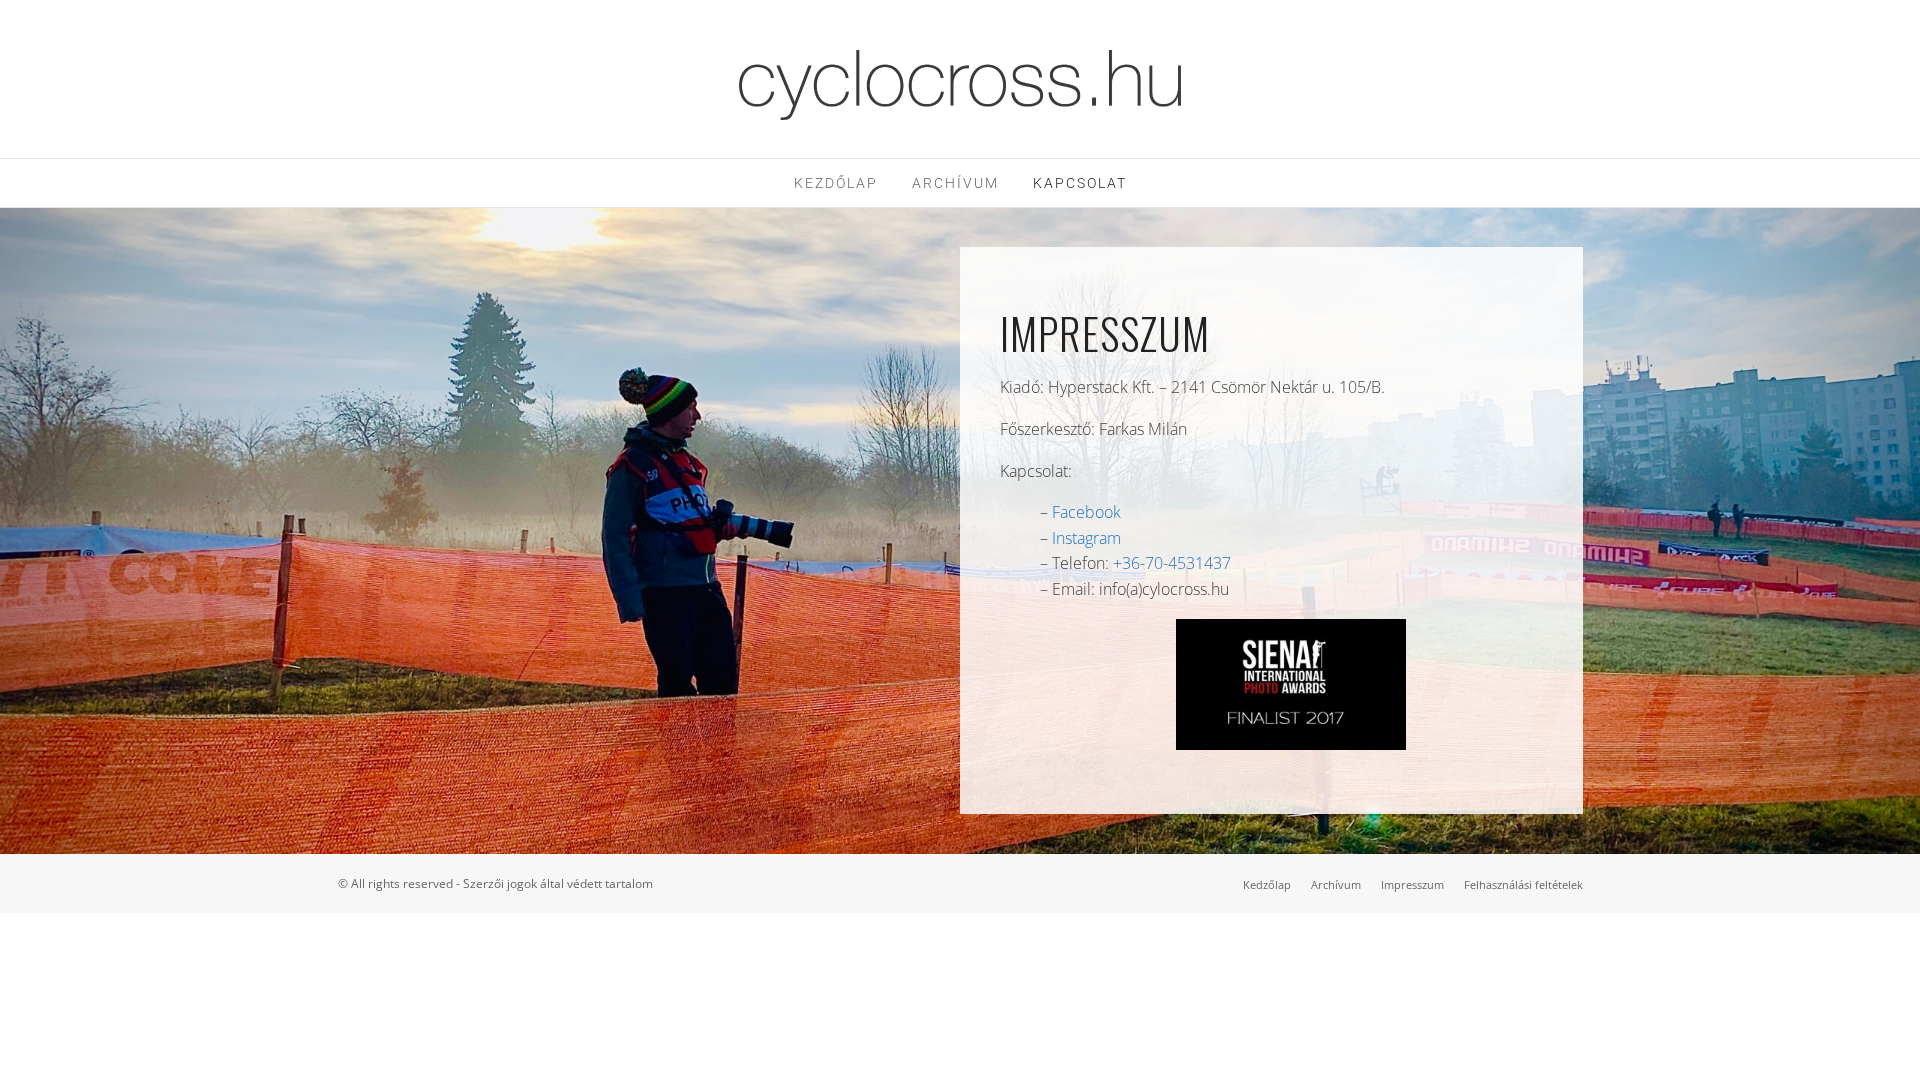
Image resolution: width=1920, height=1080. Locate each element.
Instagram (1086, 538)
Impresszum (1412, 884)
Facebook (1086, 512)
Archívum (955, 183)
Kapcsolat (1080, 183)
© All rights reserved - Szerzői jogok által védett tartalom (495, 883)
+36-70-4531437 (1172, 563)
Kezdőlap (836, 183)
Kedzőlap (1267, 884)
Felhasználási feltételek (1523, 884)
